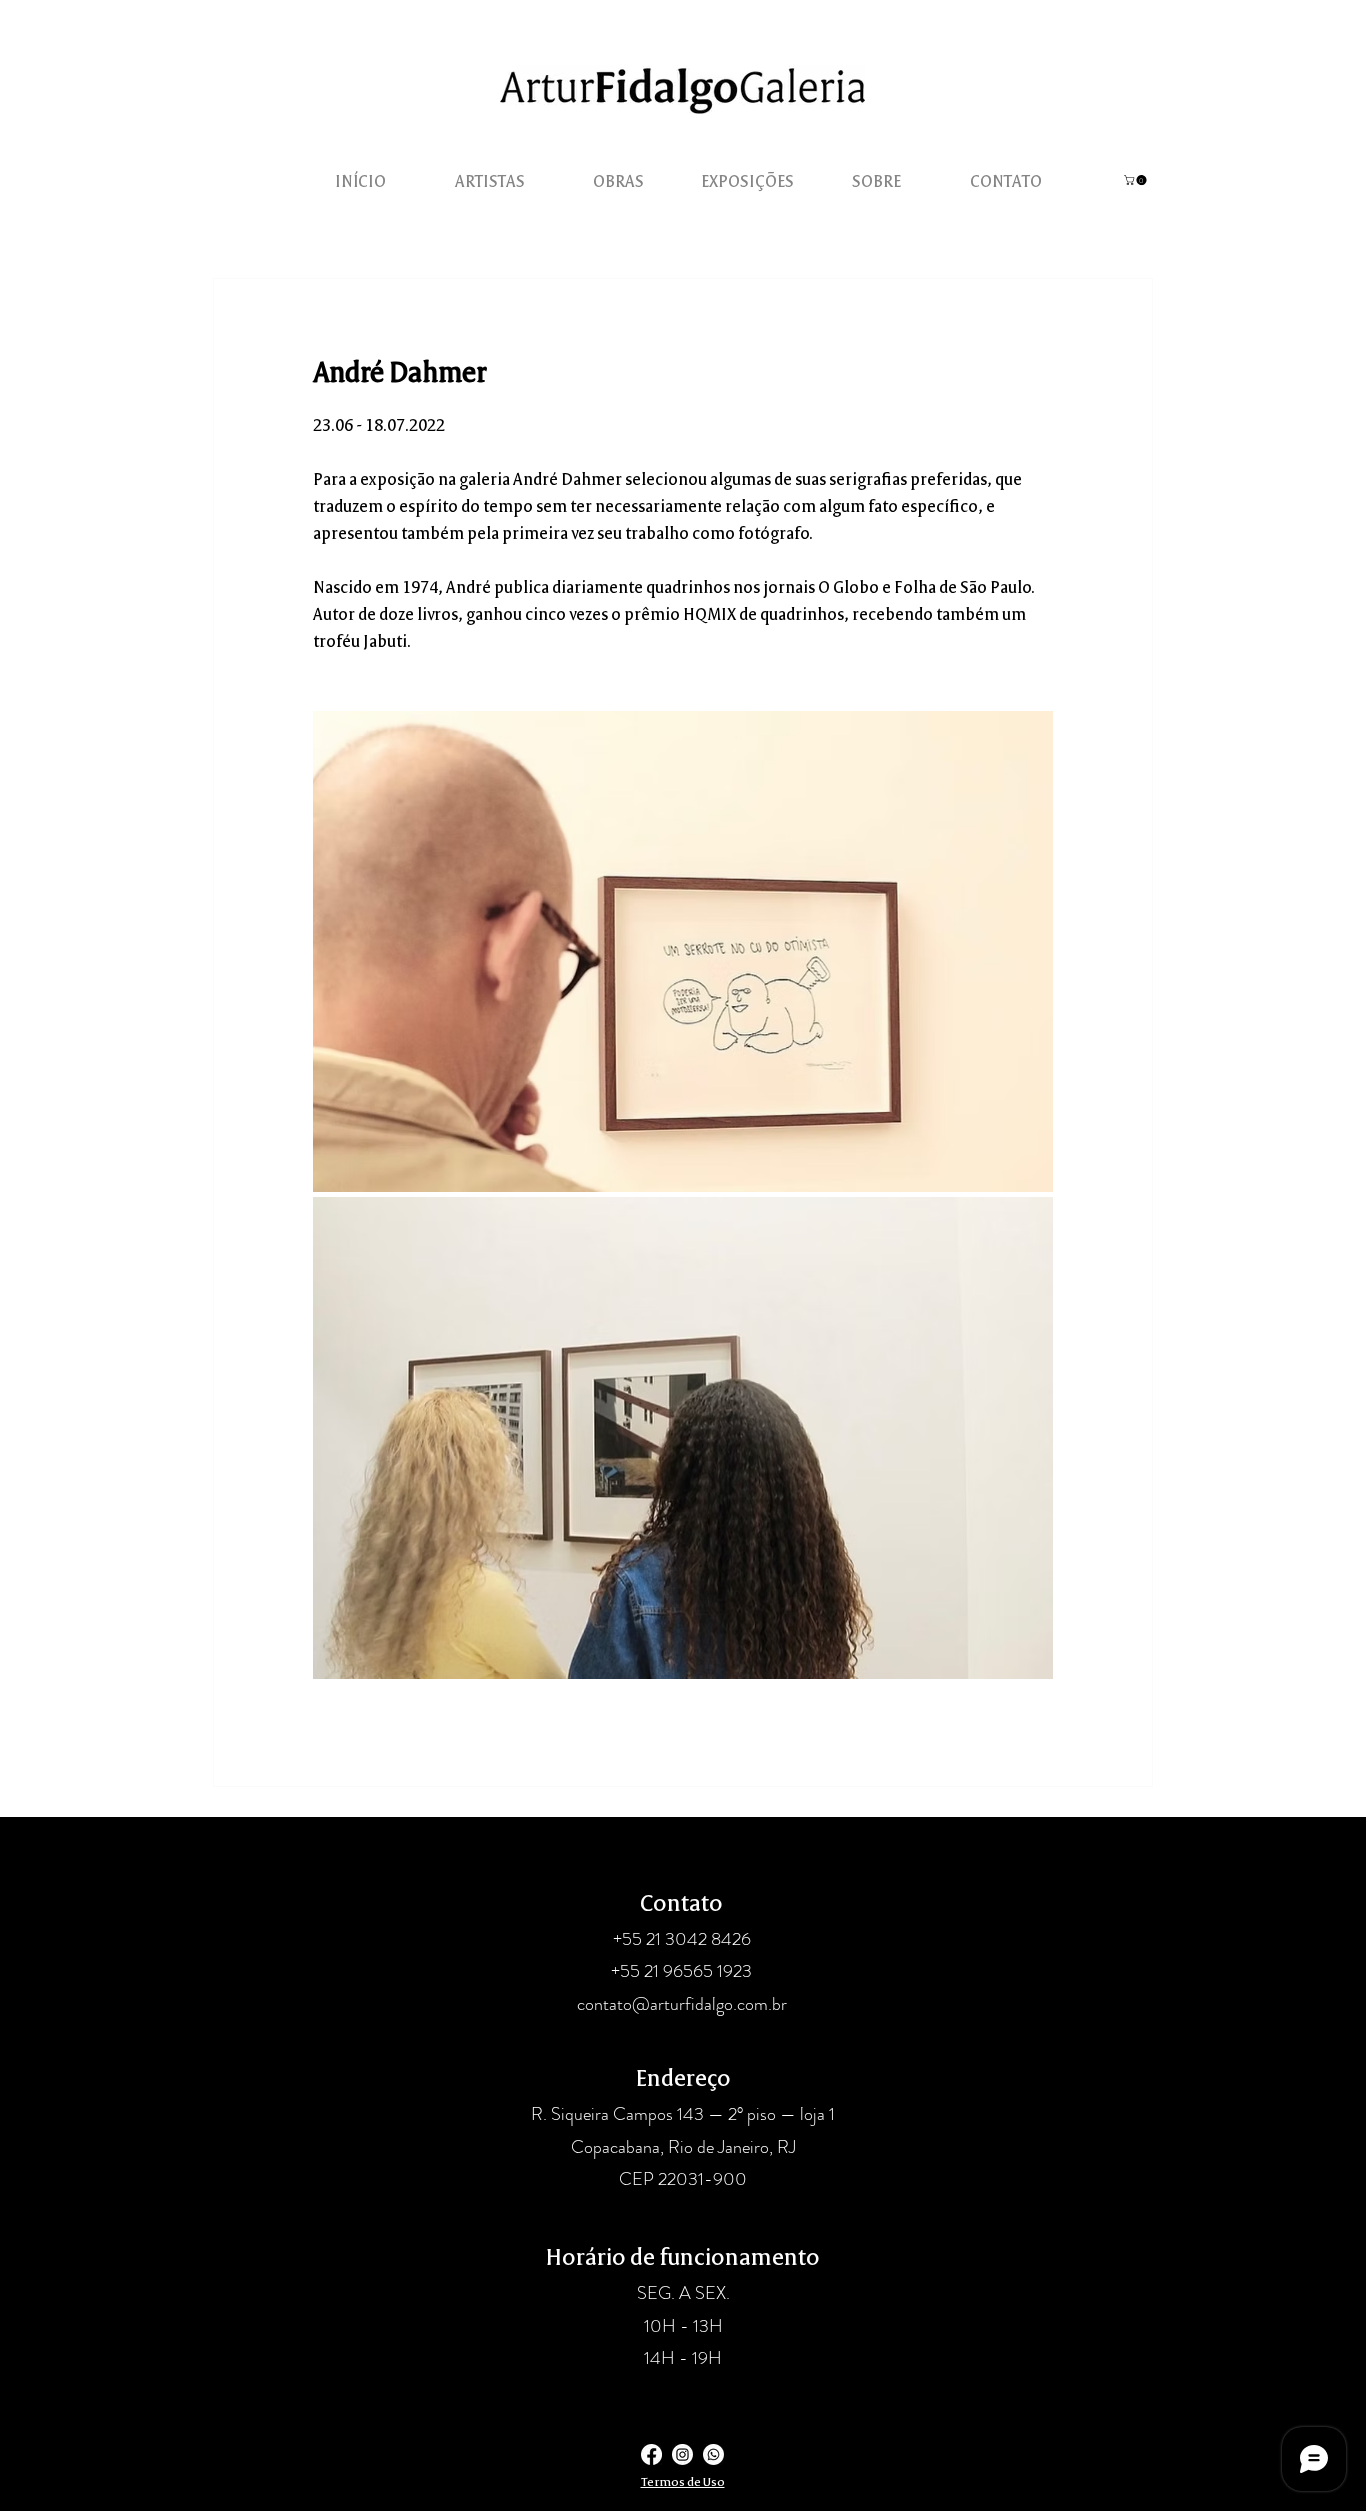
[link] (1136, 180)
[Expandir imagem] (683, 951)
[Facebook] (651, 2454)
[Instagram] (682, 2454)
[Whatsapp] (713, 2454)
